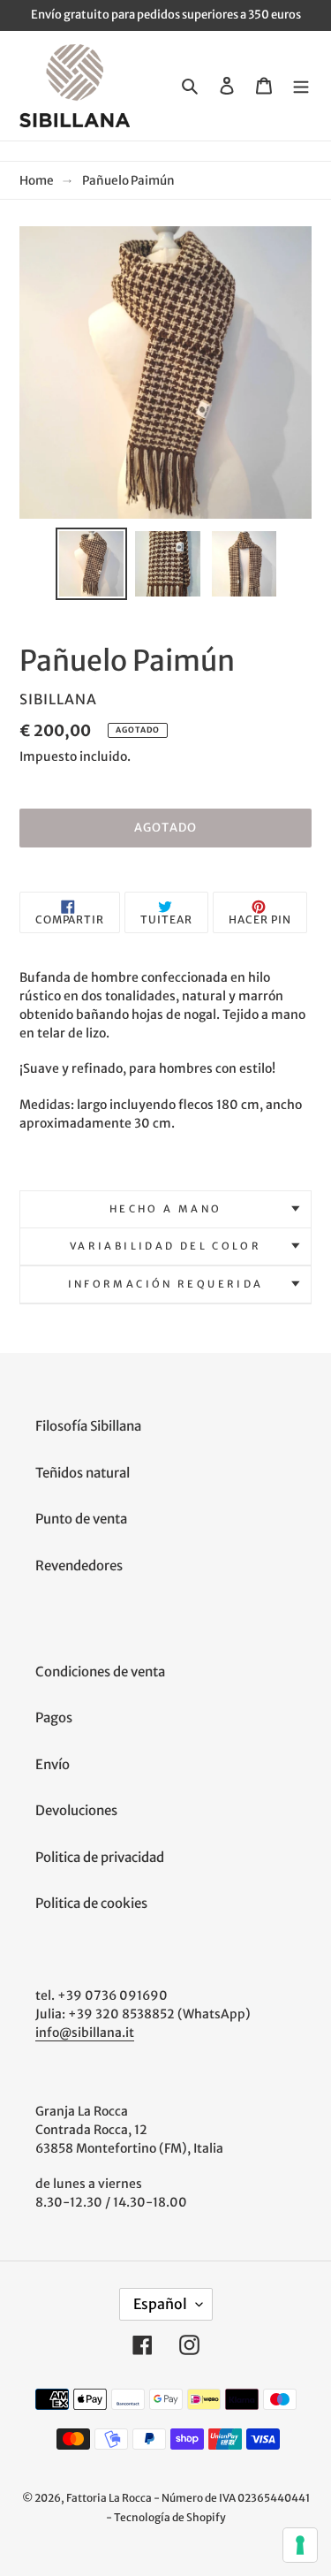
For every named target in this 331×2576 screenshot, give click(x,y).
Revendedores (79, 1565)
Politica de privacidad (100, 1857)
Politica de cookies (91, 1903)
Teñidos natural (83, 1473)
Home (37, 181)
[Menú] (301, 85)
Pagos (54, 1717)
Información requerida (166, 1284)
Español (160, 2304)
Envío (53, 1764)
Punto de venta (81, 1519)
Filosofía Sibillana (88, 1426)
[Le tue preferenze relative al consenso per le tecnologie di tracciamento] (300, 2545)
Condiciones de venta (100, 1672)
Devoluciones (76, 1810)
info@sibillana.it (85, 2033)
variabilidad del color (165, 1246)
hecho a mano (166, 1209)
